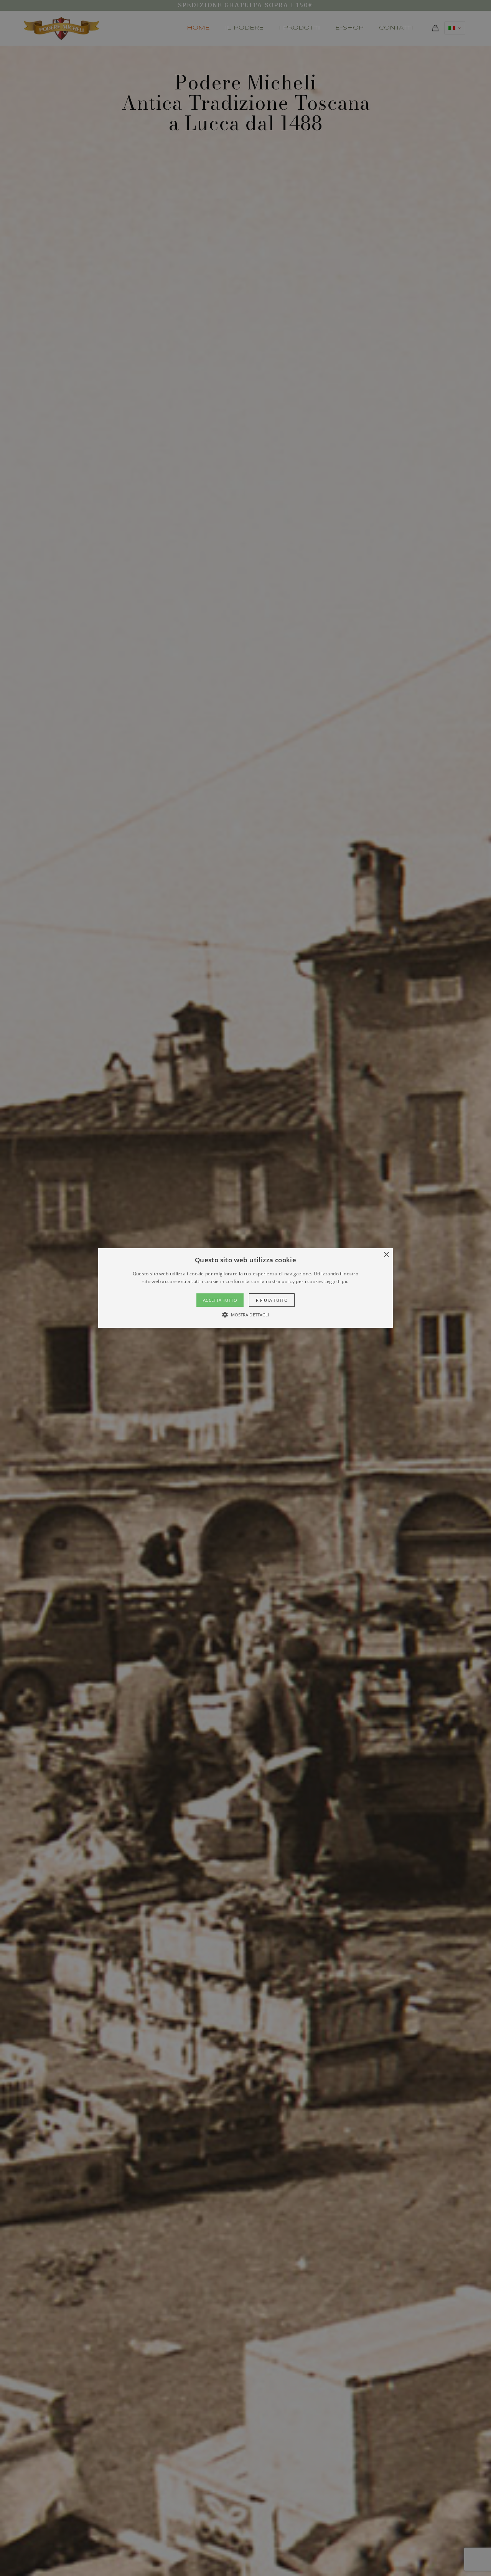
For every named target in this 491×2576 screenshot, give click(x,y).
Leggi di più (337, 1281)
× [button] (386, 1255)
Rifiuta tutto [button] (272, 1300)
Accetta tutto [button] (220, 1300)
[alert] (245, 1288)
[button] (245, 1288)
